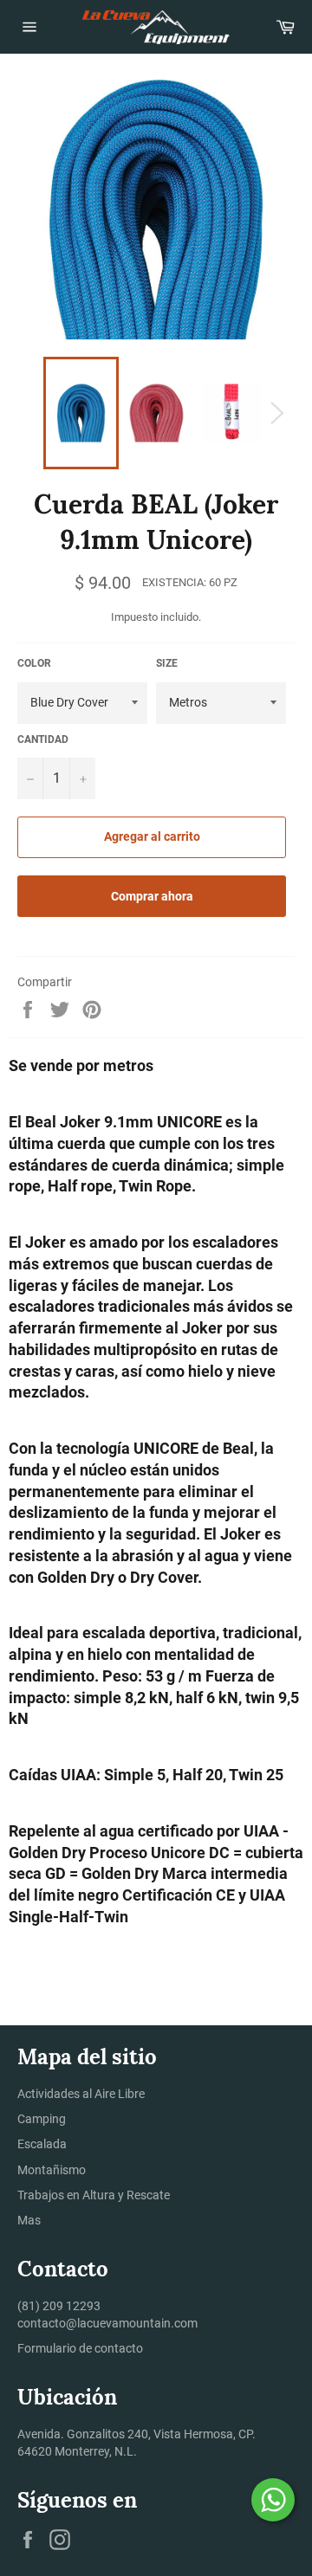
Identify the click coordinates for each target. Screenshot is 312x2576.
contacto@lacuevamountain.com (107, 2323)
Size (167, 663)
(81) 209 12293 (59, 2306)
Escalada (42, 2144)
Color (34, 663)
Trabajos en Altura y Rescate (94, 2195)
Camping (42, 2119)
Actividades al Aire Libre (81, 2094)
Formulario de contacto (80, 2348)
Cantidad (43, 739)
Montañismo (52, 2170)
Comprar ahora (152, 896)
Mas (29, 2220)
